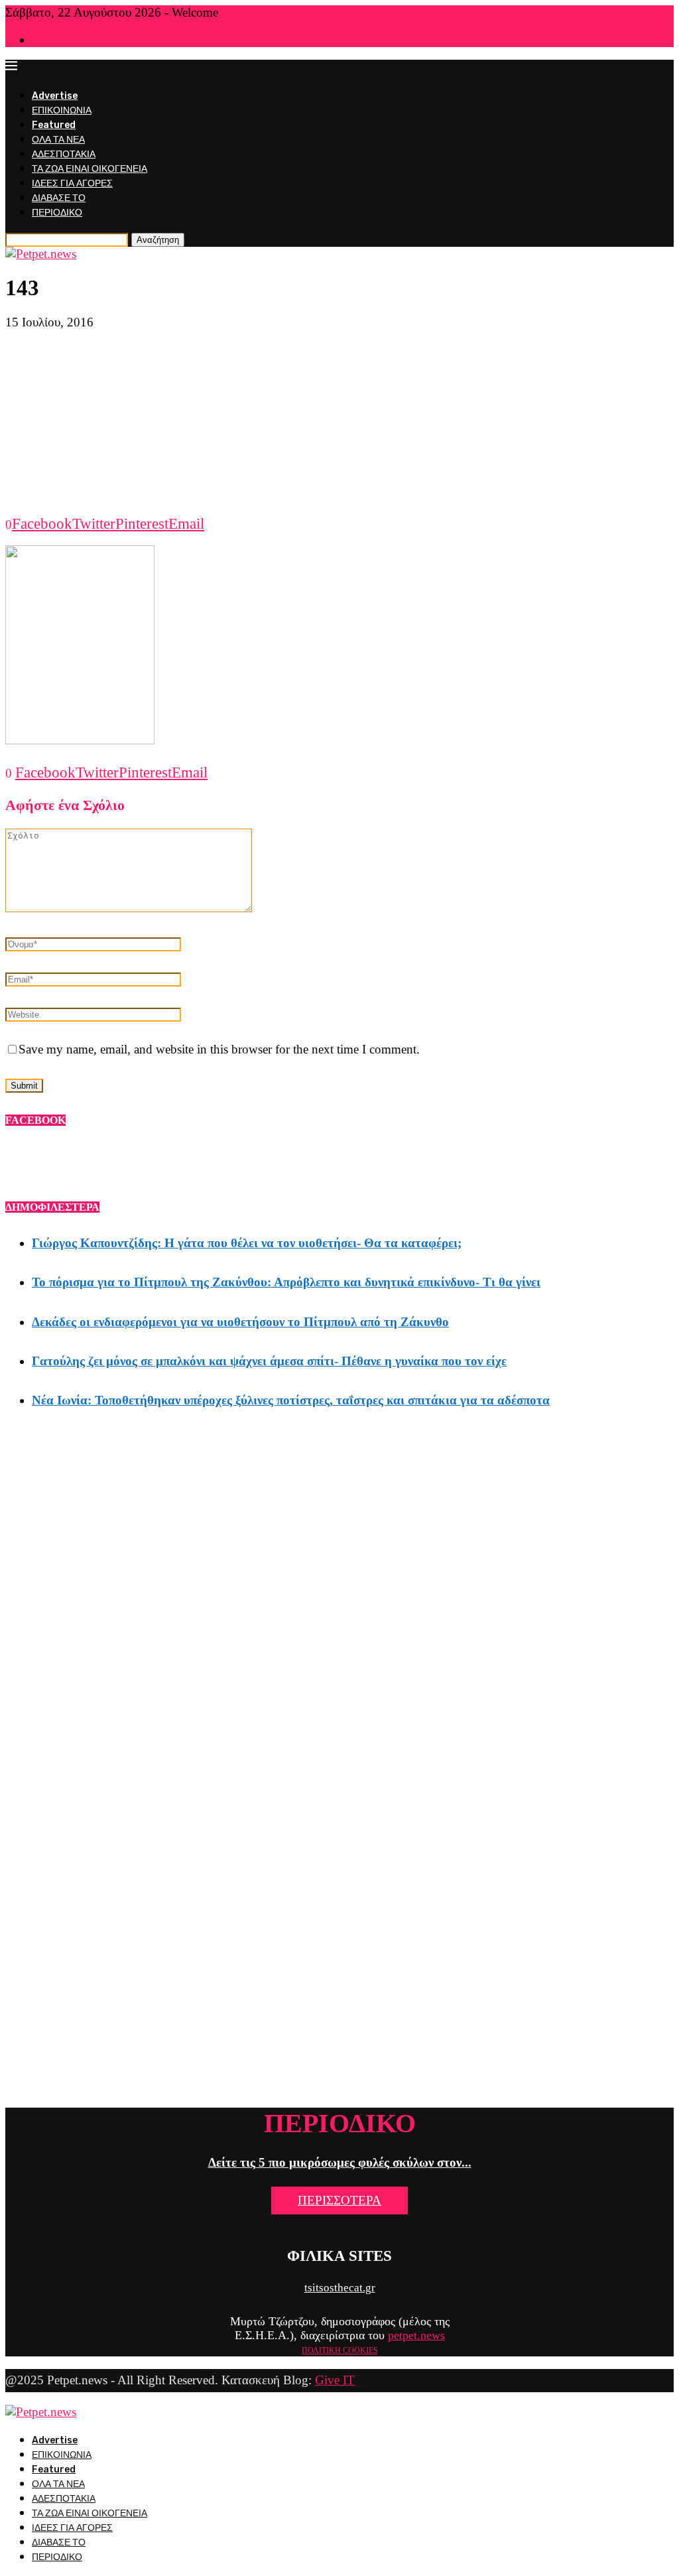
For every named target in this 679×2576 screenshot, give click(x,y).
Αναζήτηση (158, 240)
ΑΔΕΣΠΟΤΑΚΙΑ (64, 154)
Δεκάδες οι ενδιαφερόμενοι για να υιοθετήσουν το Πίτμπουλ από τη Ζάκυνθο (240, 1322)
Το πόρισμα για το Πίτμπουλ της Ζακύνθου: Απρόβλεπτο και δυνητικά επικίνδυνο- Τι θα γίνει (286, 1282)
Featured (54, 125)
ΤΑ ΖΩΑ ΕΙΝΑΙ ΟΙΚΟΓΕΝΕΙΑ (90, 169)
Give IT (335, 2380)
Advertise (55, 96)
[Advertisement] (339, 423)
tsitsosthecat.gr (340, 2288)
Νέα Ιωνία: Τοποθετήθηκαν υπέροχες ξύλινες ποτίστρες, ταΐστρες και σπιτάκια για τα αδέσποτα (291, 1400)
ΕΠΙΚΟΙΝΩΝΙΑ (62, 110)
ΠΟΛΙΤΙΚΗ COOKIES (340, 2350)
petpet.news (416, 2335)
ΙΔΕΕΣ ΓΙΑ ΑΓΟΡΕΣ (72, 183)
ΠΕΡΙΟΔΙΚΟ (57, 213)
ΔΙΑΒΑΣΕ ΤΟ (59, 198)
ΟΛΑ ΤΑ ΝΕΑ (58, 140)
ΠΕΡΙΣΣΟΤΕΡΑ (339, 2200)
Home (42, 41)
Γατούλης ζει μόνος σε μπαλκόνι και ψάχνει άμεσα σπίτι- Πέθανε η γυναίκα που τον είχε (269, 1361)
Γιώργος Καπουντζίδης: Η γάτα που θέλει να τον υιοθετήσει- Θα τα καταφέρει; (247, 1243)
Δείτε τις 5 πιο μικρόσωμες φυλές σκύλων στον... (340, 2162)
